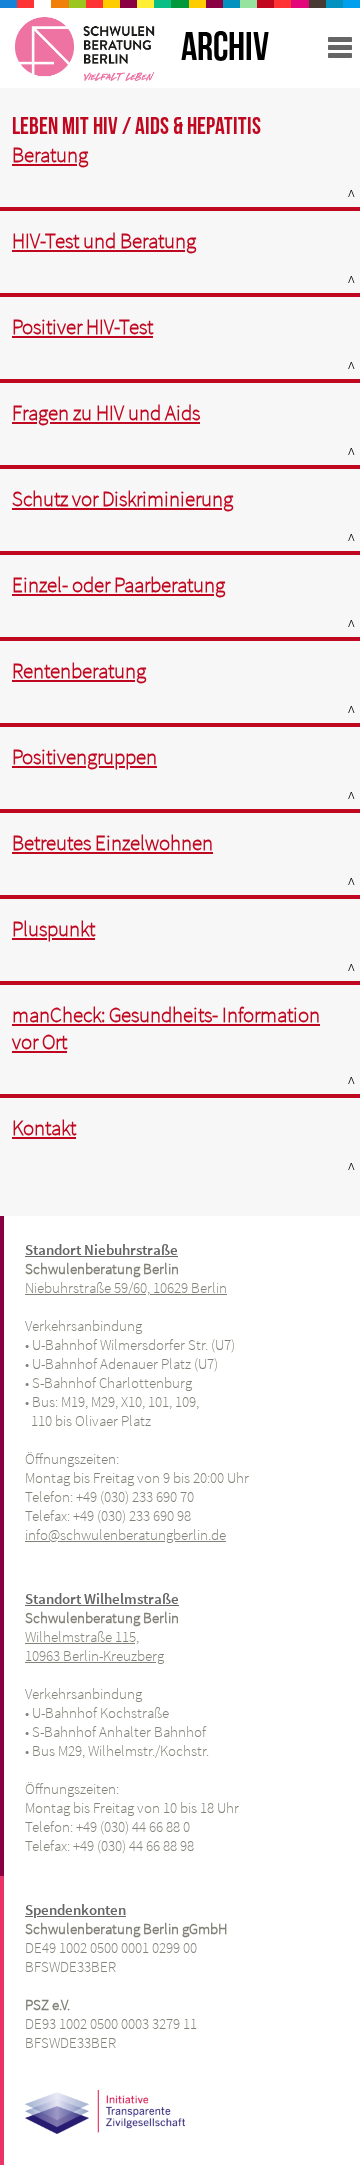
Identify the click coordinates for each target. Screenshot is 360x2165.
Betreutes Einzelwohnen (112, 842)
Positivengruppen (84, 756)
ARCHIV (225, 48)
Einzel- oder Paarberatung (118, 584)
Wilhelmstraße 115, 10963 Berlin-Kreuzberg (94, 1646)
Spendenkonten (75, 1909)
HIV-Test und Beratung (104, 240)
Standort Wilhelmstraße (102, 1598)
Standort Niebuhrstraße (101, 1249)
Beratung (50, 154)
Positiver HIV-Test (82, 326)
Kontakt (44, 1127)
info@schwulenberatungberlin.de (125, 1534)
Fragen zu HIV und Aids (106, 412)
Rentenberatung (79, 670)
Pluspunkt (53, 928)
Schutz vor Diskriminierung (122, 498)
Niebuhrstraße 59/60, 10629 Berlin (126, 1287)
